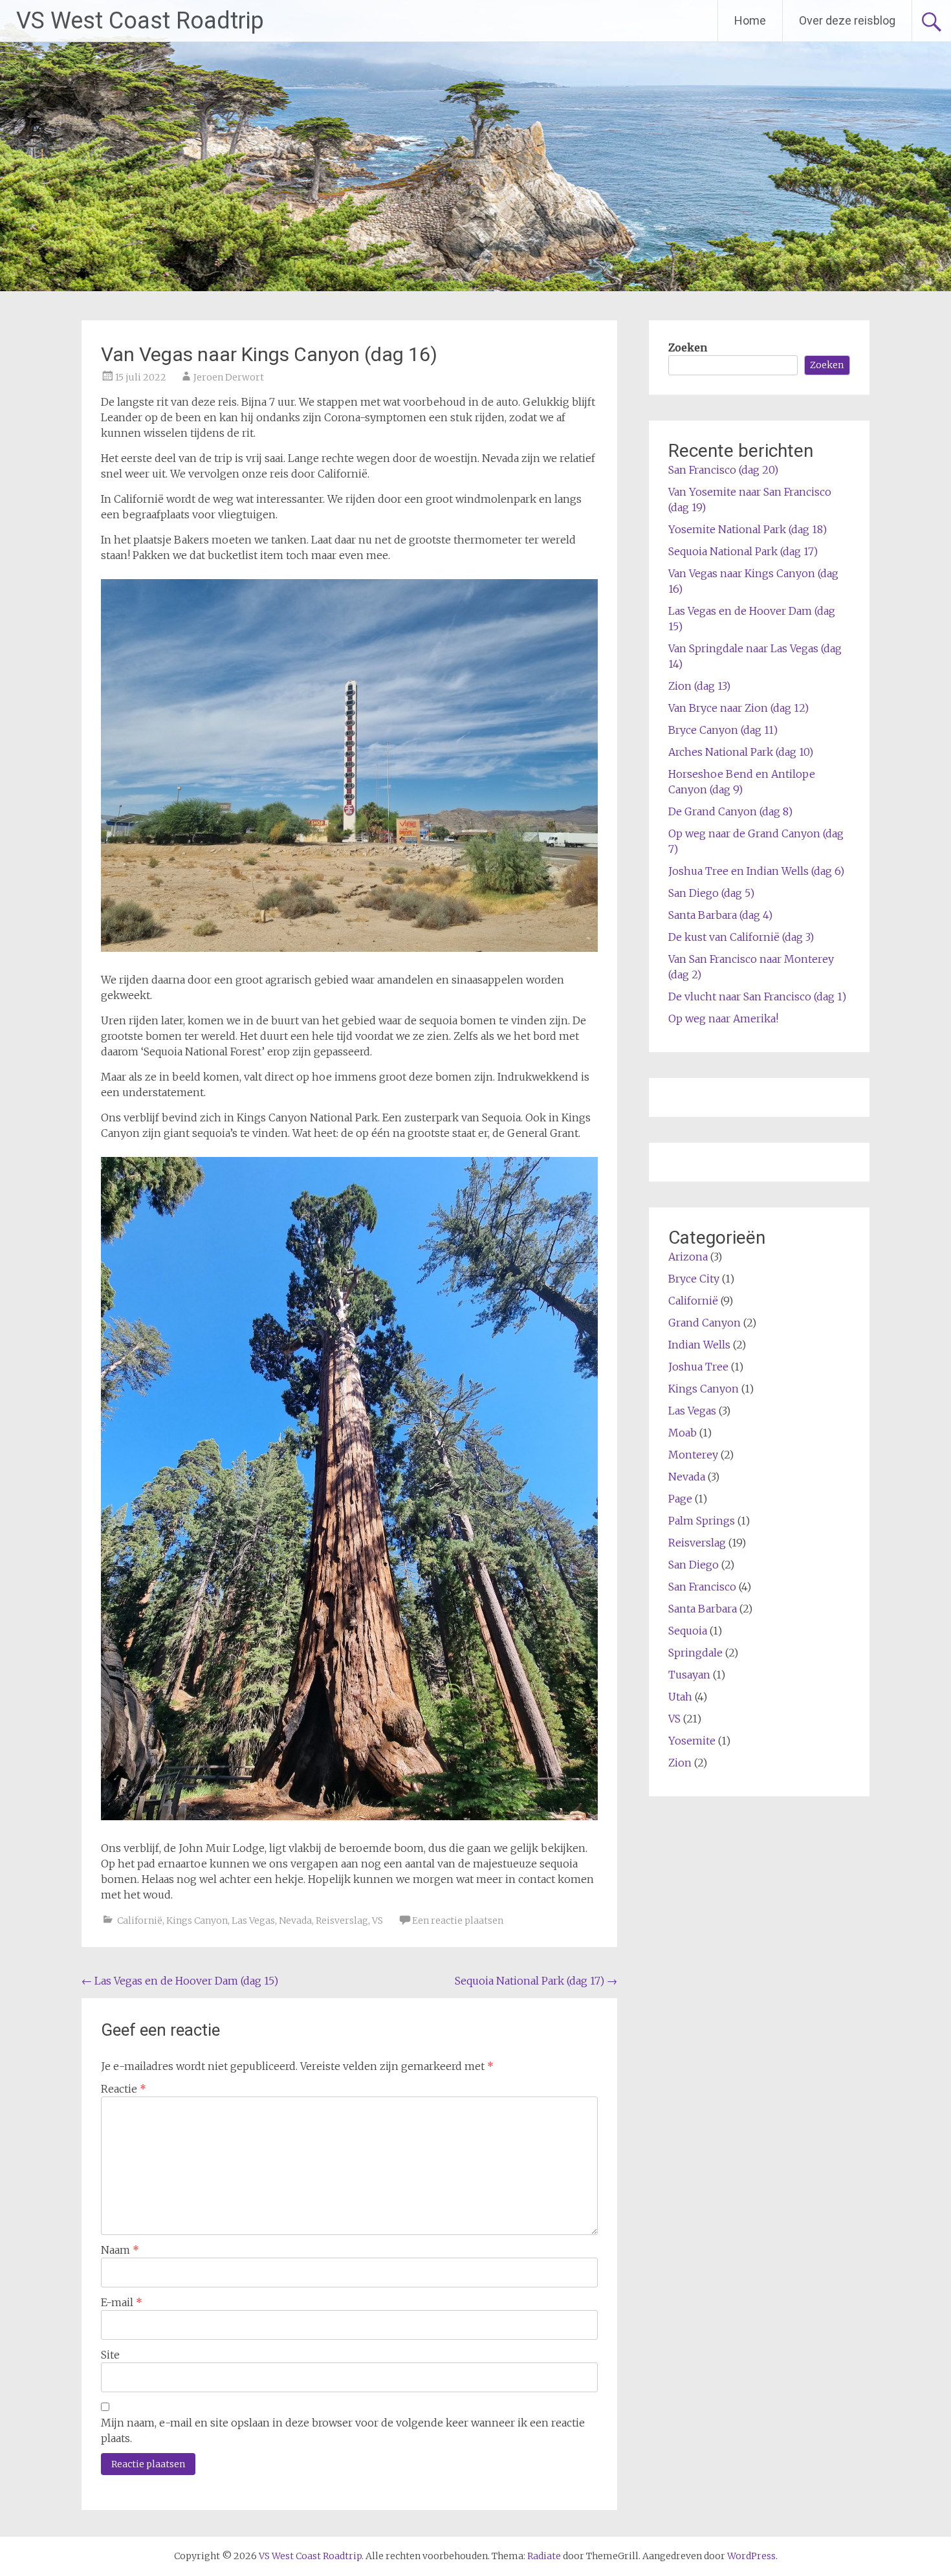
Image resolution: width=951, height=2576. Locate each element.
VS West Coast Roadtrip (140, 21)
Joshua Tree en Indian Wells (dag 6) (756, 871)
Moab (683, 1433)
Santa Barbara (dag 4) (720, 915)
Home (750, 20)
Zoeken (688, 347)
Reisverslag (342, 1921)
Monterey (693, 1455)
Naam (120, 2250)
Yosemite (692, 1741)
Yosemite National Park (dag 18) (748, 529)
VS (377, 1921)
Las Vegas (253, 1921)
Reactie (124, 2089)
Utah (680, 1697)
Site (110, 2355)
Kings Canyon (197, 1921)
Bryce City (694, 1279)
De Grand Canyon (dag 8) (730, 811)
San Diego (694, 1565)
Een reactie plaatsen (458, 1921)
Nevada (295, 1921)
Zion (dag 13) (699, 686)
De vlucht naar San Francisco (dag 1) (757, 996)
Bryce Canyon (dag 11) (723, 730)
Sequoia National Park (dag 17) (536, 1981)
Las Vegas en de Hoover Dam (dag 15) (180, 1981)
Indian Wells (699, 1345)
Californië (140, 1921)
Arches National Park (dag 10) (741, 752)
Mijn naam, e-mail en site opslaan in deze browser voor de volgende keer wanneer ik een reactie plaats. (343, 2430)
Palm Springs (702, 1521)
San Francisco (702, 1587)
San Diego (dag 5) (711, 893)
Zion (680, 1763)
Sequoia (688, 1631)
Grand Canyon (705, 1323)
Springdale (695, 1653)
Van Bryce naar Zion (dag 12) (738, 708)
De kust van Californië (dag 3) (741, 937)
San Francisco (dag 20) (723, 470)
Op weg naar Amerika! (723, 1018)
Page (680, 1499)
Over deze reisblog (847, 20)
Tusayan (689, 1675)
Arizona (688, 1257)
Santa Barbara (703, 1609)
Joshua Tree (698, 1367)
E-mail (122, 2302)
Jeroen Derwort (229, 377)
